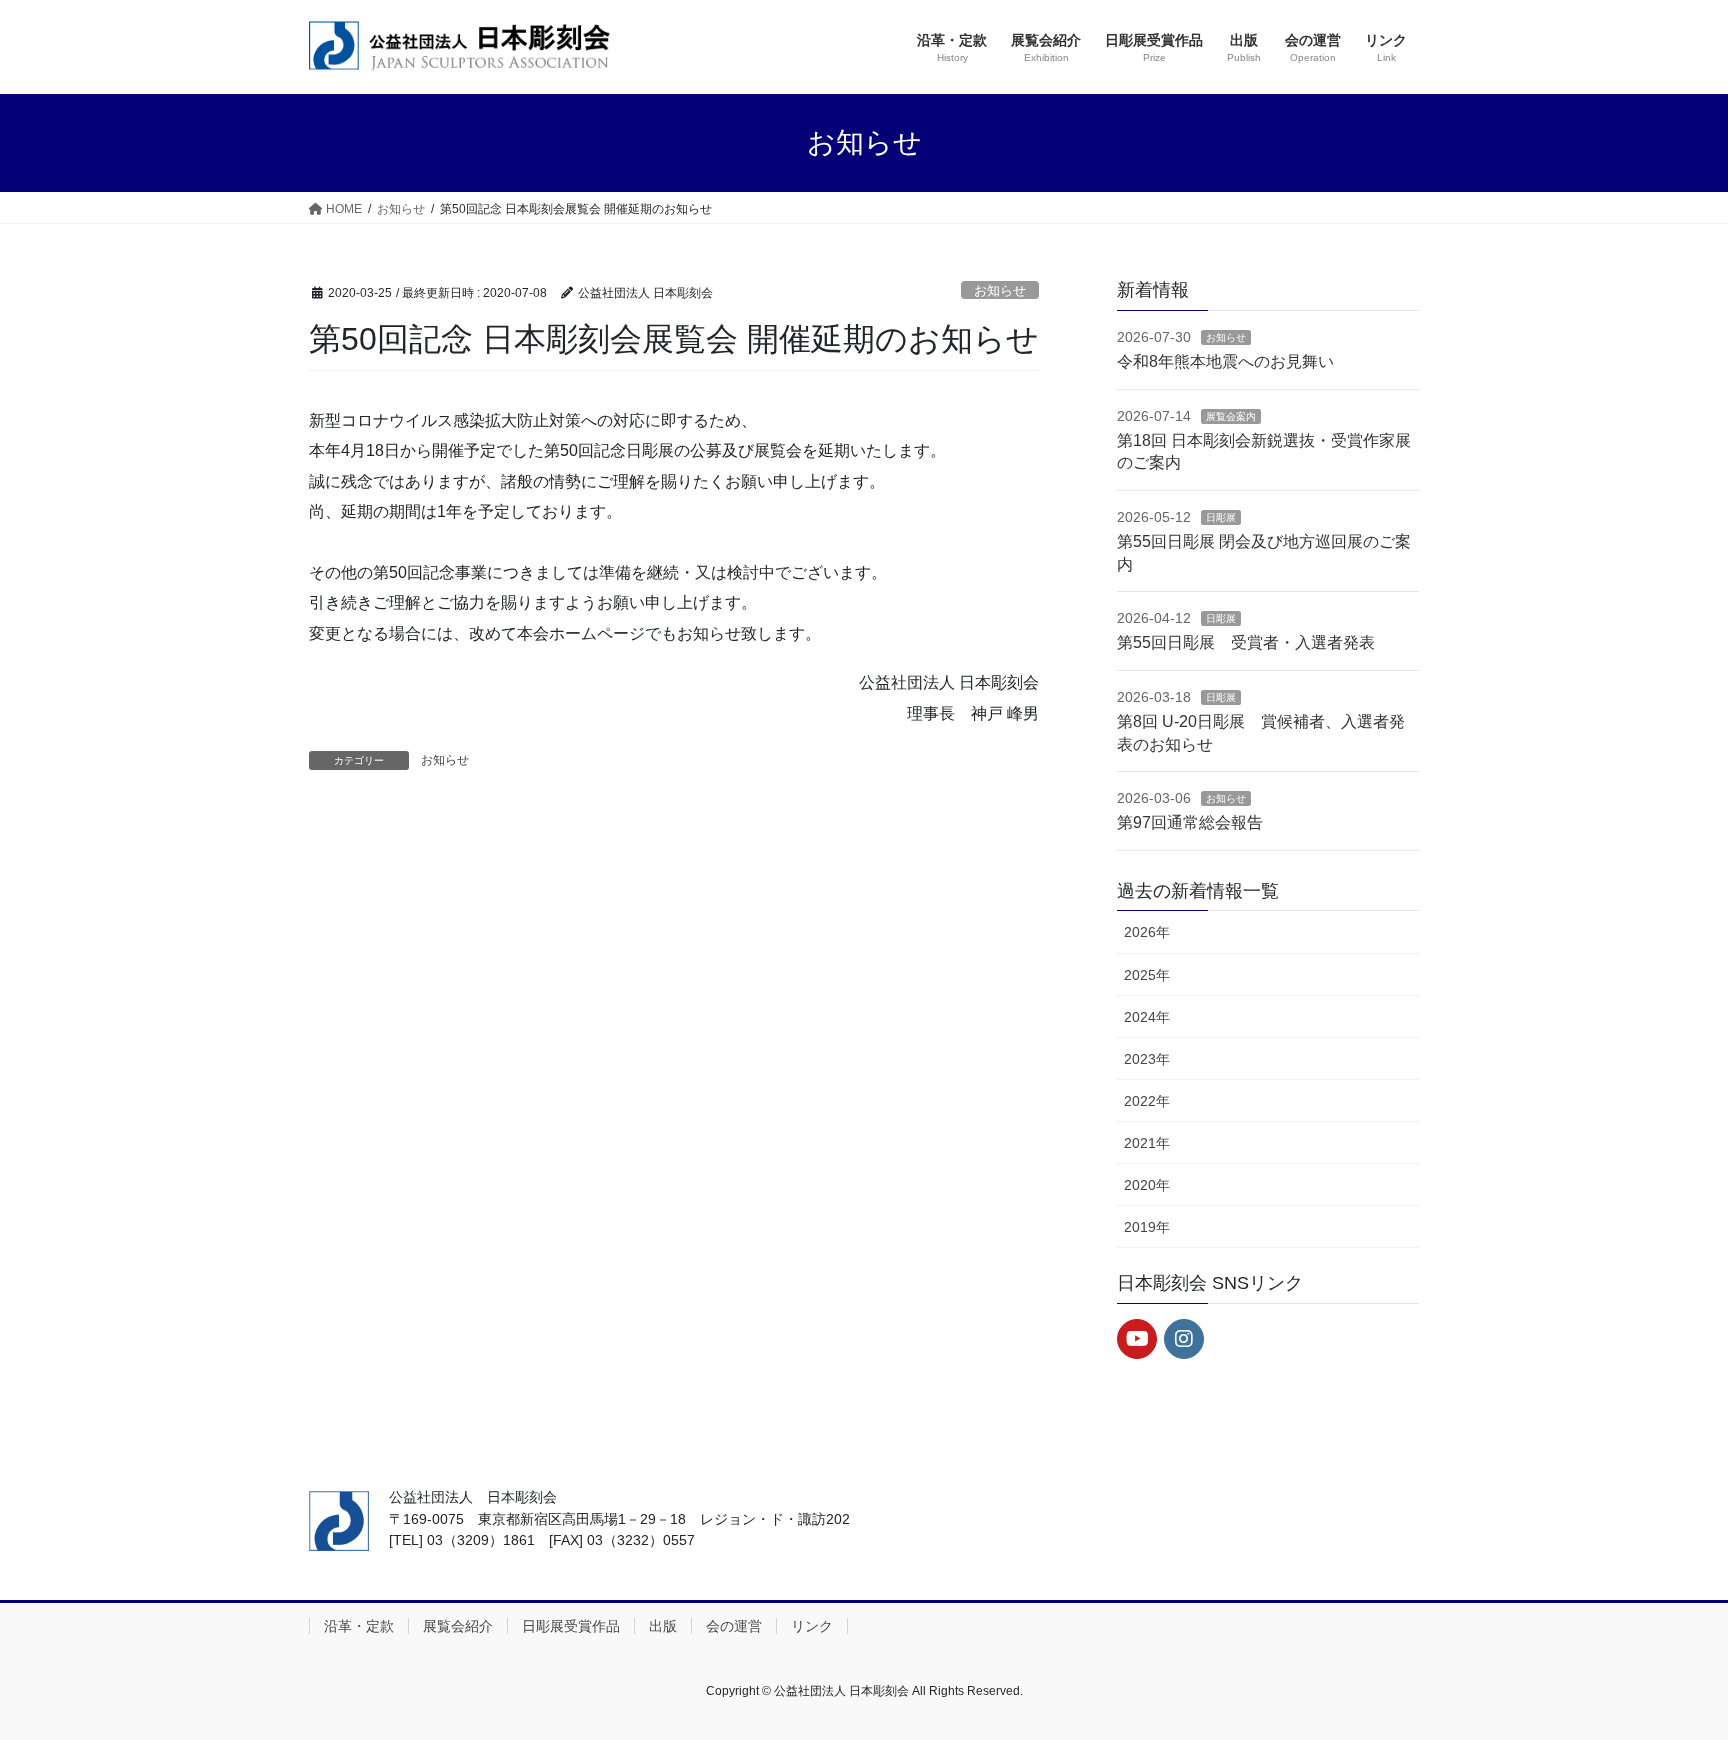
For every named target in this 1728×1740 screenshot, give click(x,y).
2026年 (1147, 932)
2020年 (1147, 1185)
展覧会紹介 (458, 1626)
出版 (663, 1626)
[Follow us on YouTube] (1137, 1339)
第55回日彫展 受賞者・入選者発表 (1246, 642)
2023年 (1147, 1059)
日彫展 (1221, 517)
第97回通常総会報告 (1190, 822)
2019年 (1147, 1227)
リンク (812, 1626)
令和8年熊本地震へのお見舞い (1225, 361)
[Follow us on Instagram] (1184, 1339)
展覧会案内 (1231, 416)
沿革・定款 (359, 1626)
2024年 (1147, 1017)
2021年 (1147, 1143)
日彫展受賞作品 (571, 1626)
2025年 (1147, 975)
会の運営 (734, 1626)
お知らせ (1000, 290)
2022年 (1147, 1101)
